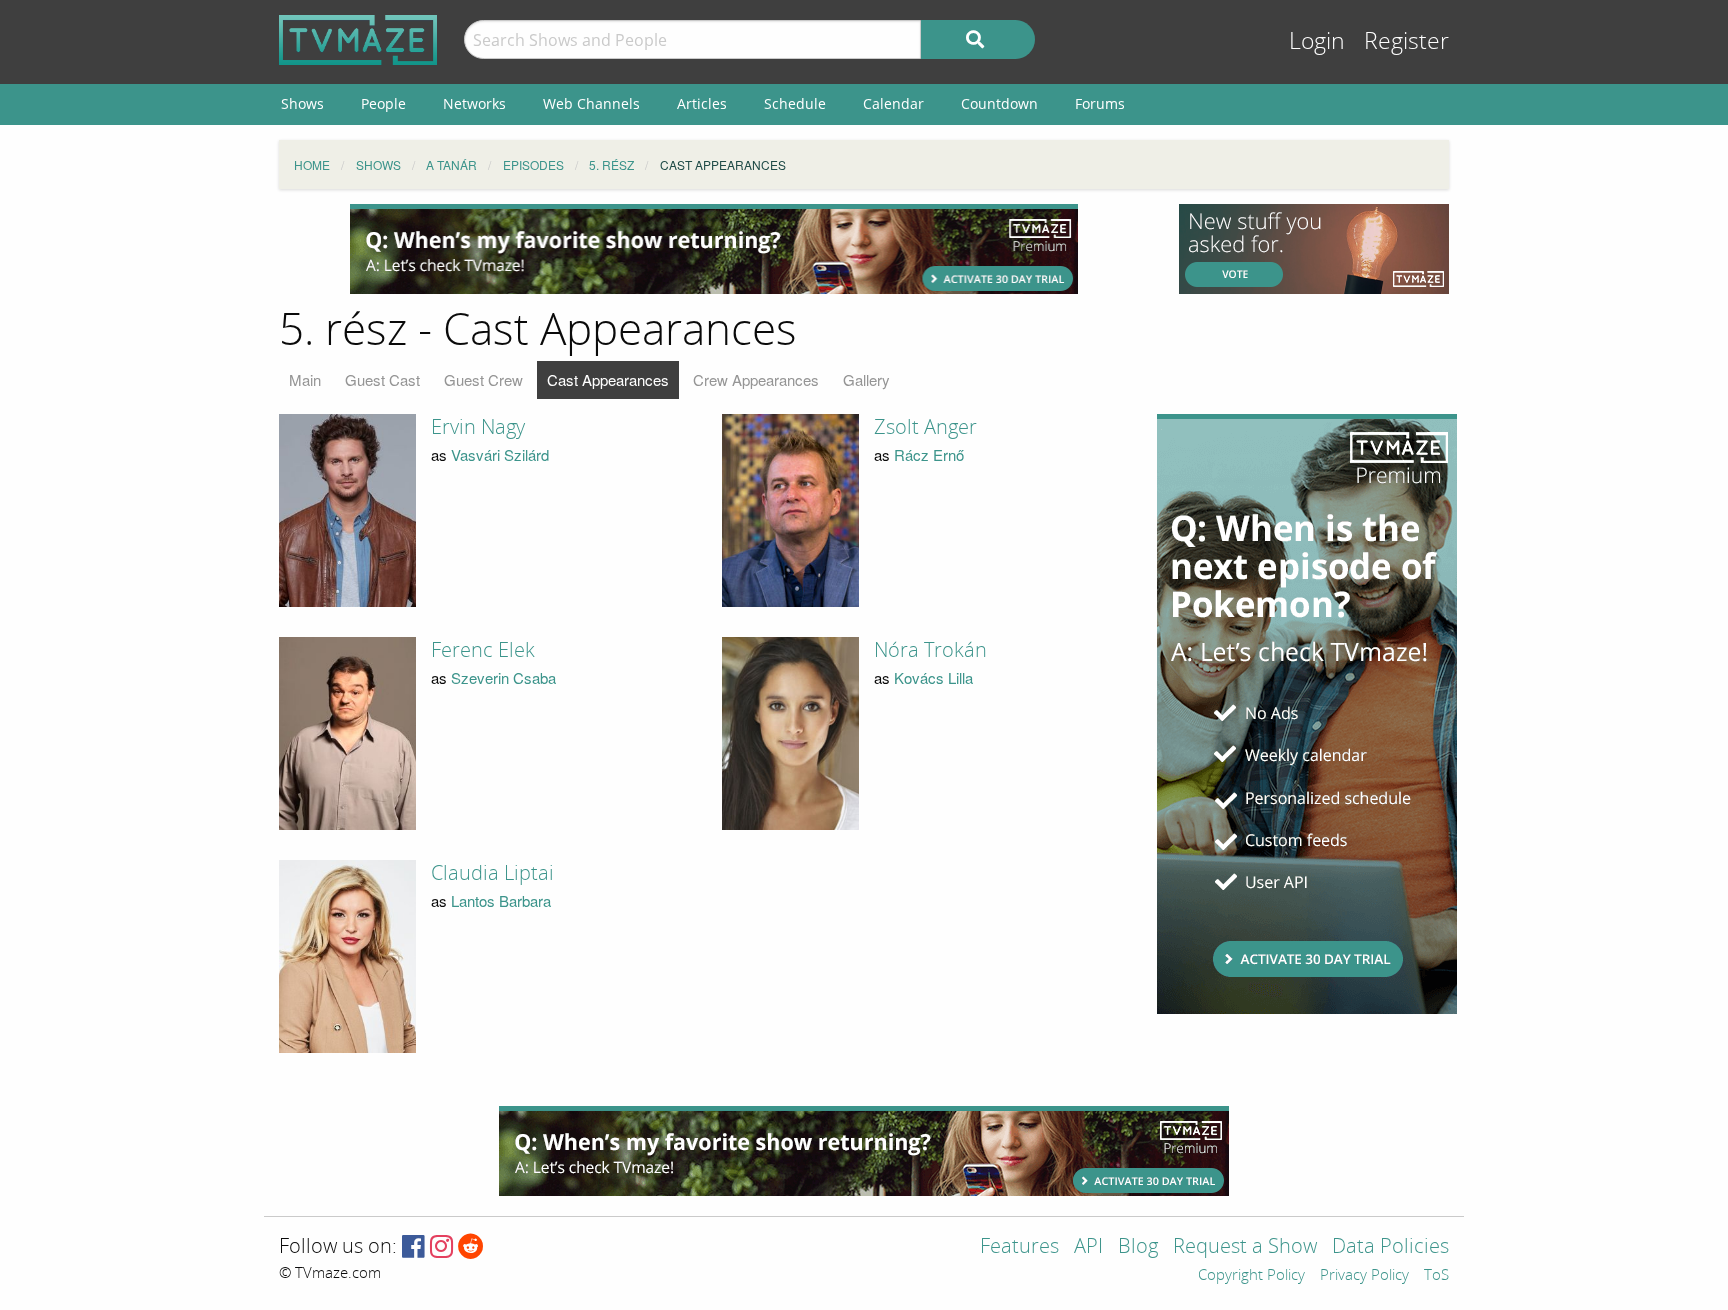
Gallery (866, 379)
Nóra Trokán (930, 650)
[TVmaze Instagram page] (441, 1247)
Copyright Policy (1251, 1276)
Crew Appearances (756, 379)
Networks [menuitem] (474, 103)
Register (1406, 41)
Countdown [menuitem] (999, 103)
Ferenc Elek (483, 650)
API (1088, 1247)
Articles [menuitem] (702, 103)
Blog (1138, 1247)
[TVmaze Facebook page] (413, 1247)
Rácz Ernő (929, 454)
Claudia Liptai (492, 873)
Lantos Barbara (501, 900)
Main (305, 379)
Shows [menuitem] (302, 103)
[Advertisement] (714, 249)
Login (1317, 41)
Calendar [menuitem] (893, 103)
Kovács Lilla (933, 677)
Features (1019, 1247)
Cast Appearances (608, 379)
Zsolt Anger (925, 427)
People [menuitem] (383, 103)
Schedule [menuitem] (795, 103)
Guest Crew (483, 379)
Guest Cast (382, 379)
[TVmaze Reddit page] (471, 1247)
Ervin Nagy (478, 427)
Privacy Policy (1364, 1276)
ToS (1436, 1276)
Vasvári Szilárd (500, 454)
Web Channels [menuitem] (591, 103)
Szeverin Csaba (503, 677)
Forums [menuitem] (1100, 103)
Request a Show (1245, 1247)
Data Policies (1390, 1247)
